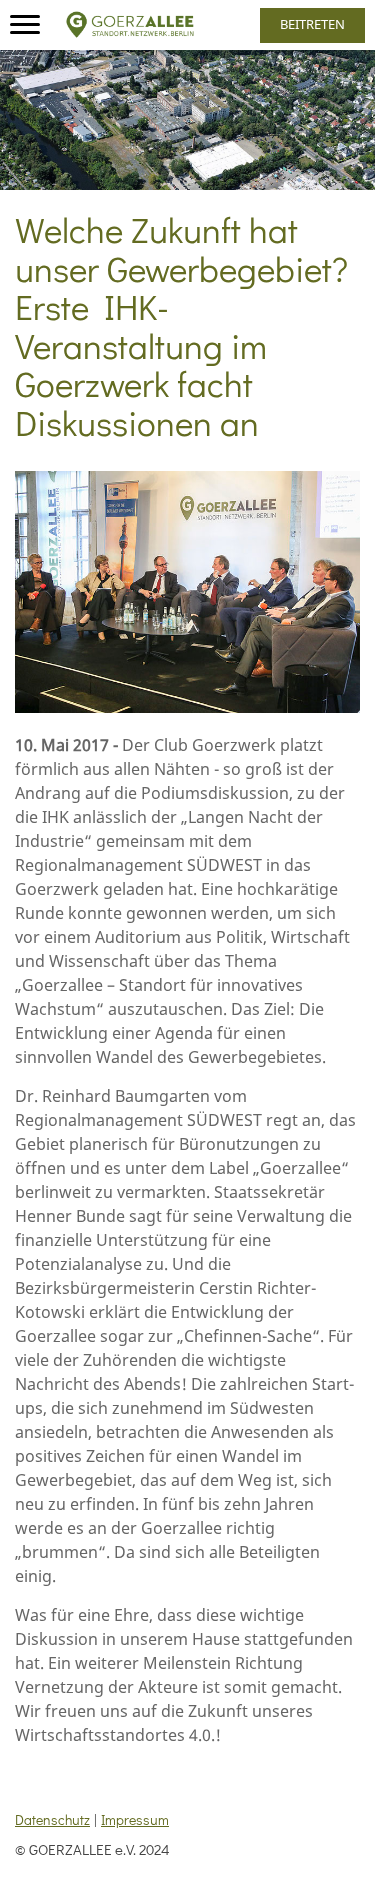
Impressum (135, 1819)
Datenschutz (52, 1819)
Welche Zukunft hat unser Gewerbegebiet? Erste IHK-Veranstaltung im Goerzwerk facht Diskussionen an (181, 325)
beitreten (312, 24)
